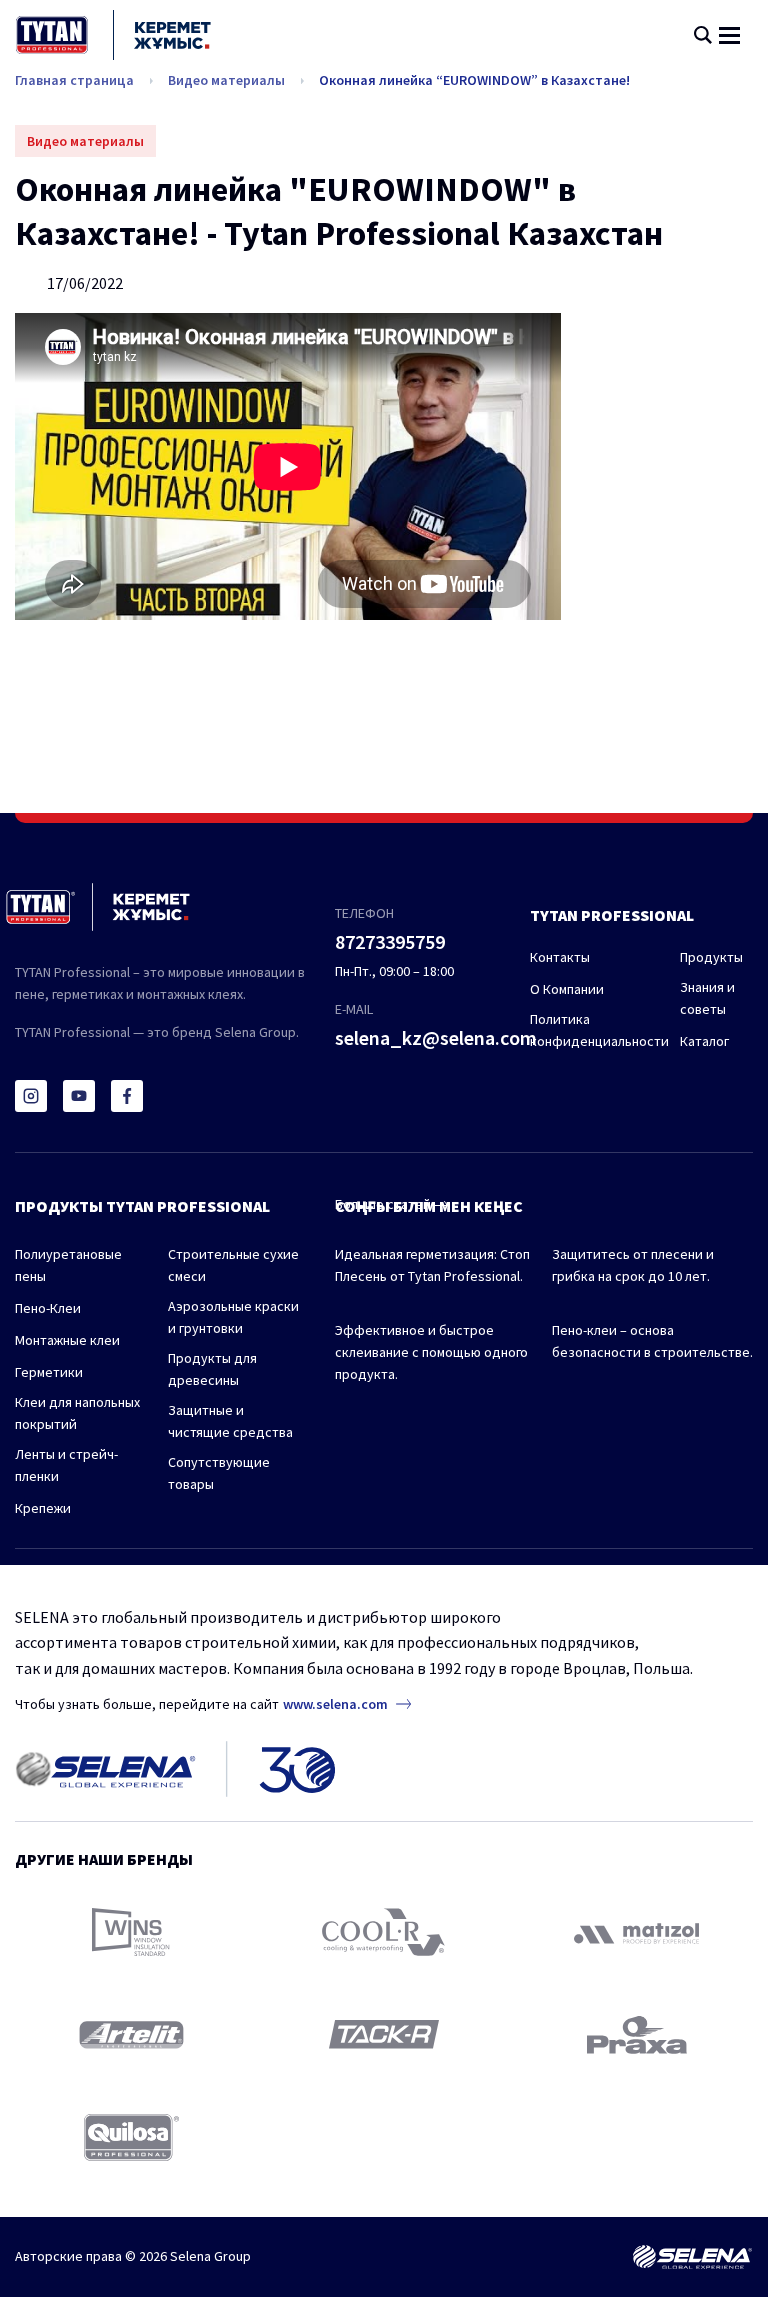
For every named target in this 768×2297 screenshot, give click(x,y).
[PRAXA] (637, 2035)
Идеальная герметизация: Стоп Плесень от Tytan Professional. (432, 1265)
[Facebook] (127, 1096)
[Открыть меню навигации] (729, 35)
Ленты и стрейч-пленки (66, 1465)
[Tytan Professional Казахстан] (113, 35)
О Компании (567, 989)
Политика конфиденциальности (599, 1030)
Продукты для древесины (212, 1369)
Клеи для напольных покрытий (77, 1413)
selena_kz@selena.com (436, 1037)
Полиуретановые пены (68, 1265)
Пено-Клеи (48, 1308)
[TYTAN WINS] (131, 1932)
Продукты (711, 957)
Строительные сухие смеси (233, 1265)
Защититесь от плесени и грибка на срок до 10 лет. (633, 1265)
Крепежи (43, 1508)
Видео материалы (226, 80)
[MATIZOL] (636, 1931)
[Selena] (692, 2257)
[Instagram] (31, 1096)
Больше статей (384, 1204)
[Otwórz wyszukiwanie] (703, 35)
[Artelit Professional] (131, 2035)
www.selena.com (335, 1704)
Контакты (560, 957)
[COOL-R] (383, 1932)
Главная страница (74, 80)
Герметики (49, 1372)
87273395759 (390, 941)
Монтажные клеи (67, 1340)
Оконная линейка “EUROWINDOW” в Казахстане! (474, 80)
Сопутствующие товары (219, 1473)
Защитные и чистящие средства (230, 1421)
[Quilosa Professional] (131, 2137)
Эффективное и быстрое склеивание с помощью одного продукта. (431, 1352)
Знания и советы (707, 998)
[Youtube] (79, 1096)
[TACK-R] (384, 2034)
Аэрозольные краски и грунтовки (233, 1317)
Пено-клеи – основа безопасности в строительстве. (652, 1341)
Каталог (704, 1041)
